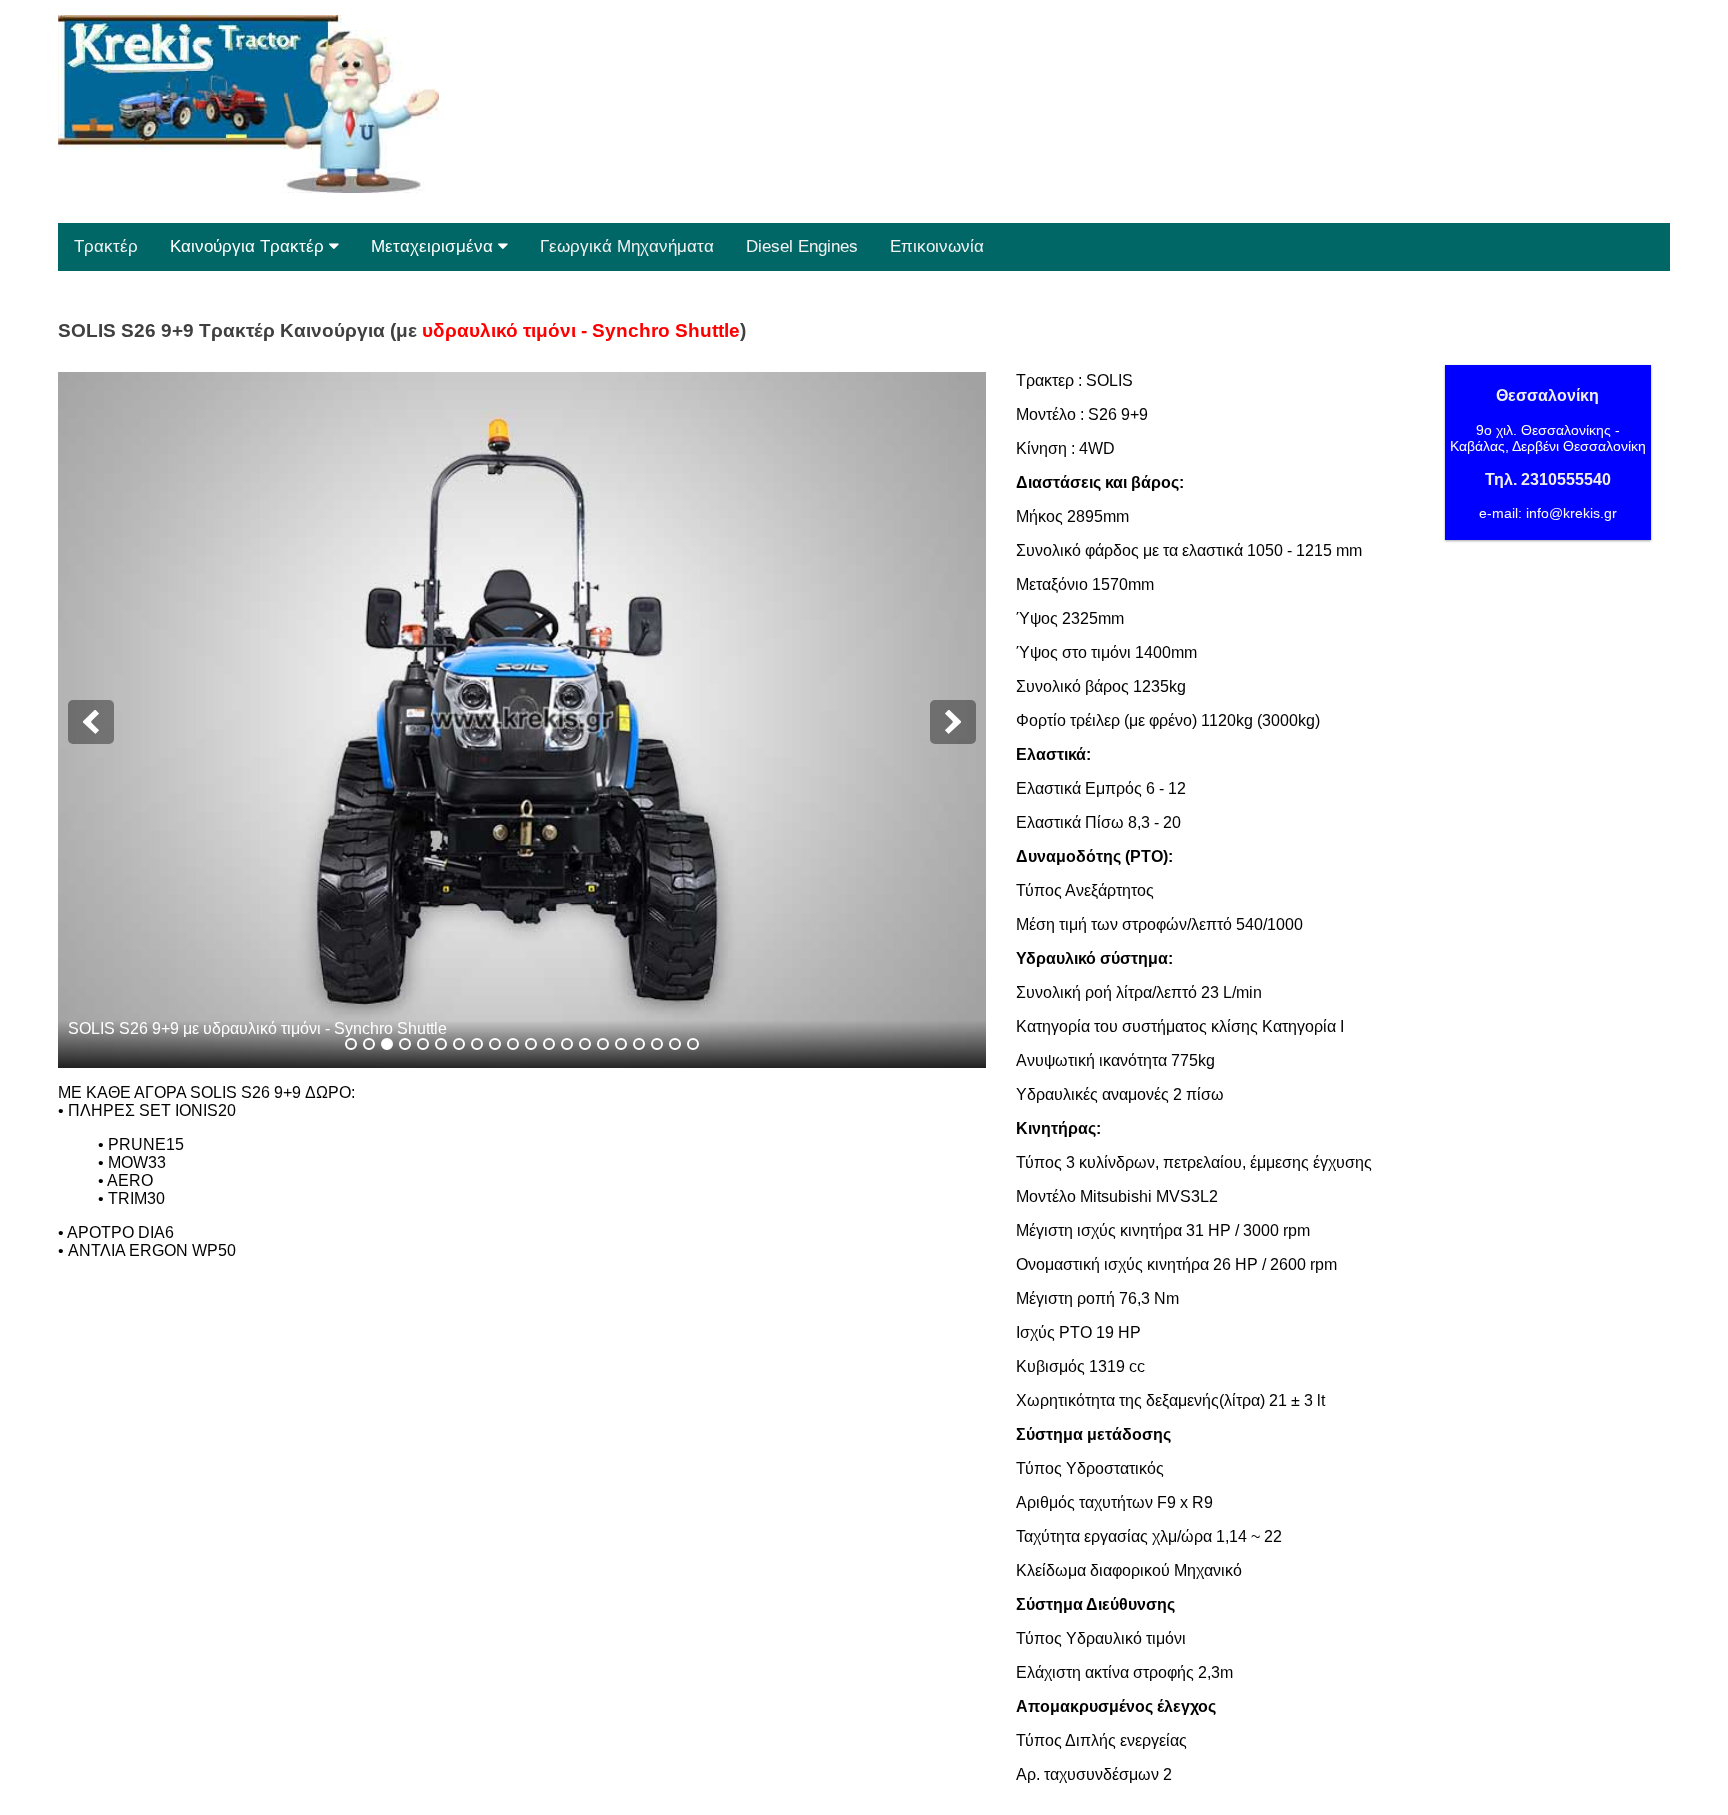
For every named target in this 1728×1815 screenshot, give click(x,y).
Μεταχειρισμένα (434, 246)
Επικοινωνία (937, 246)
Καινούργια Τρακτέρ (249, 246)
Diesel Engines (802, 246)
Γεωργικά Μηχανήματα (627, 246)
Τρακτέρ (106, 246)
